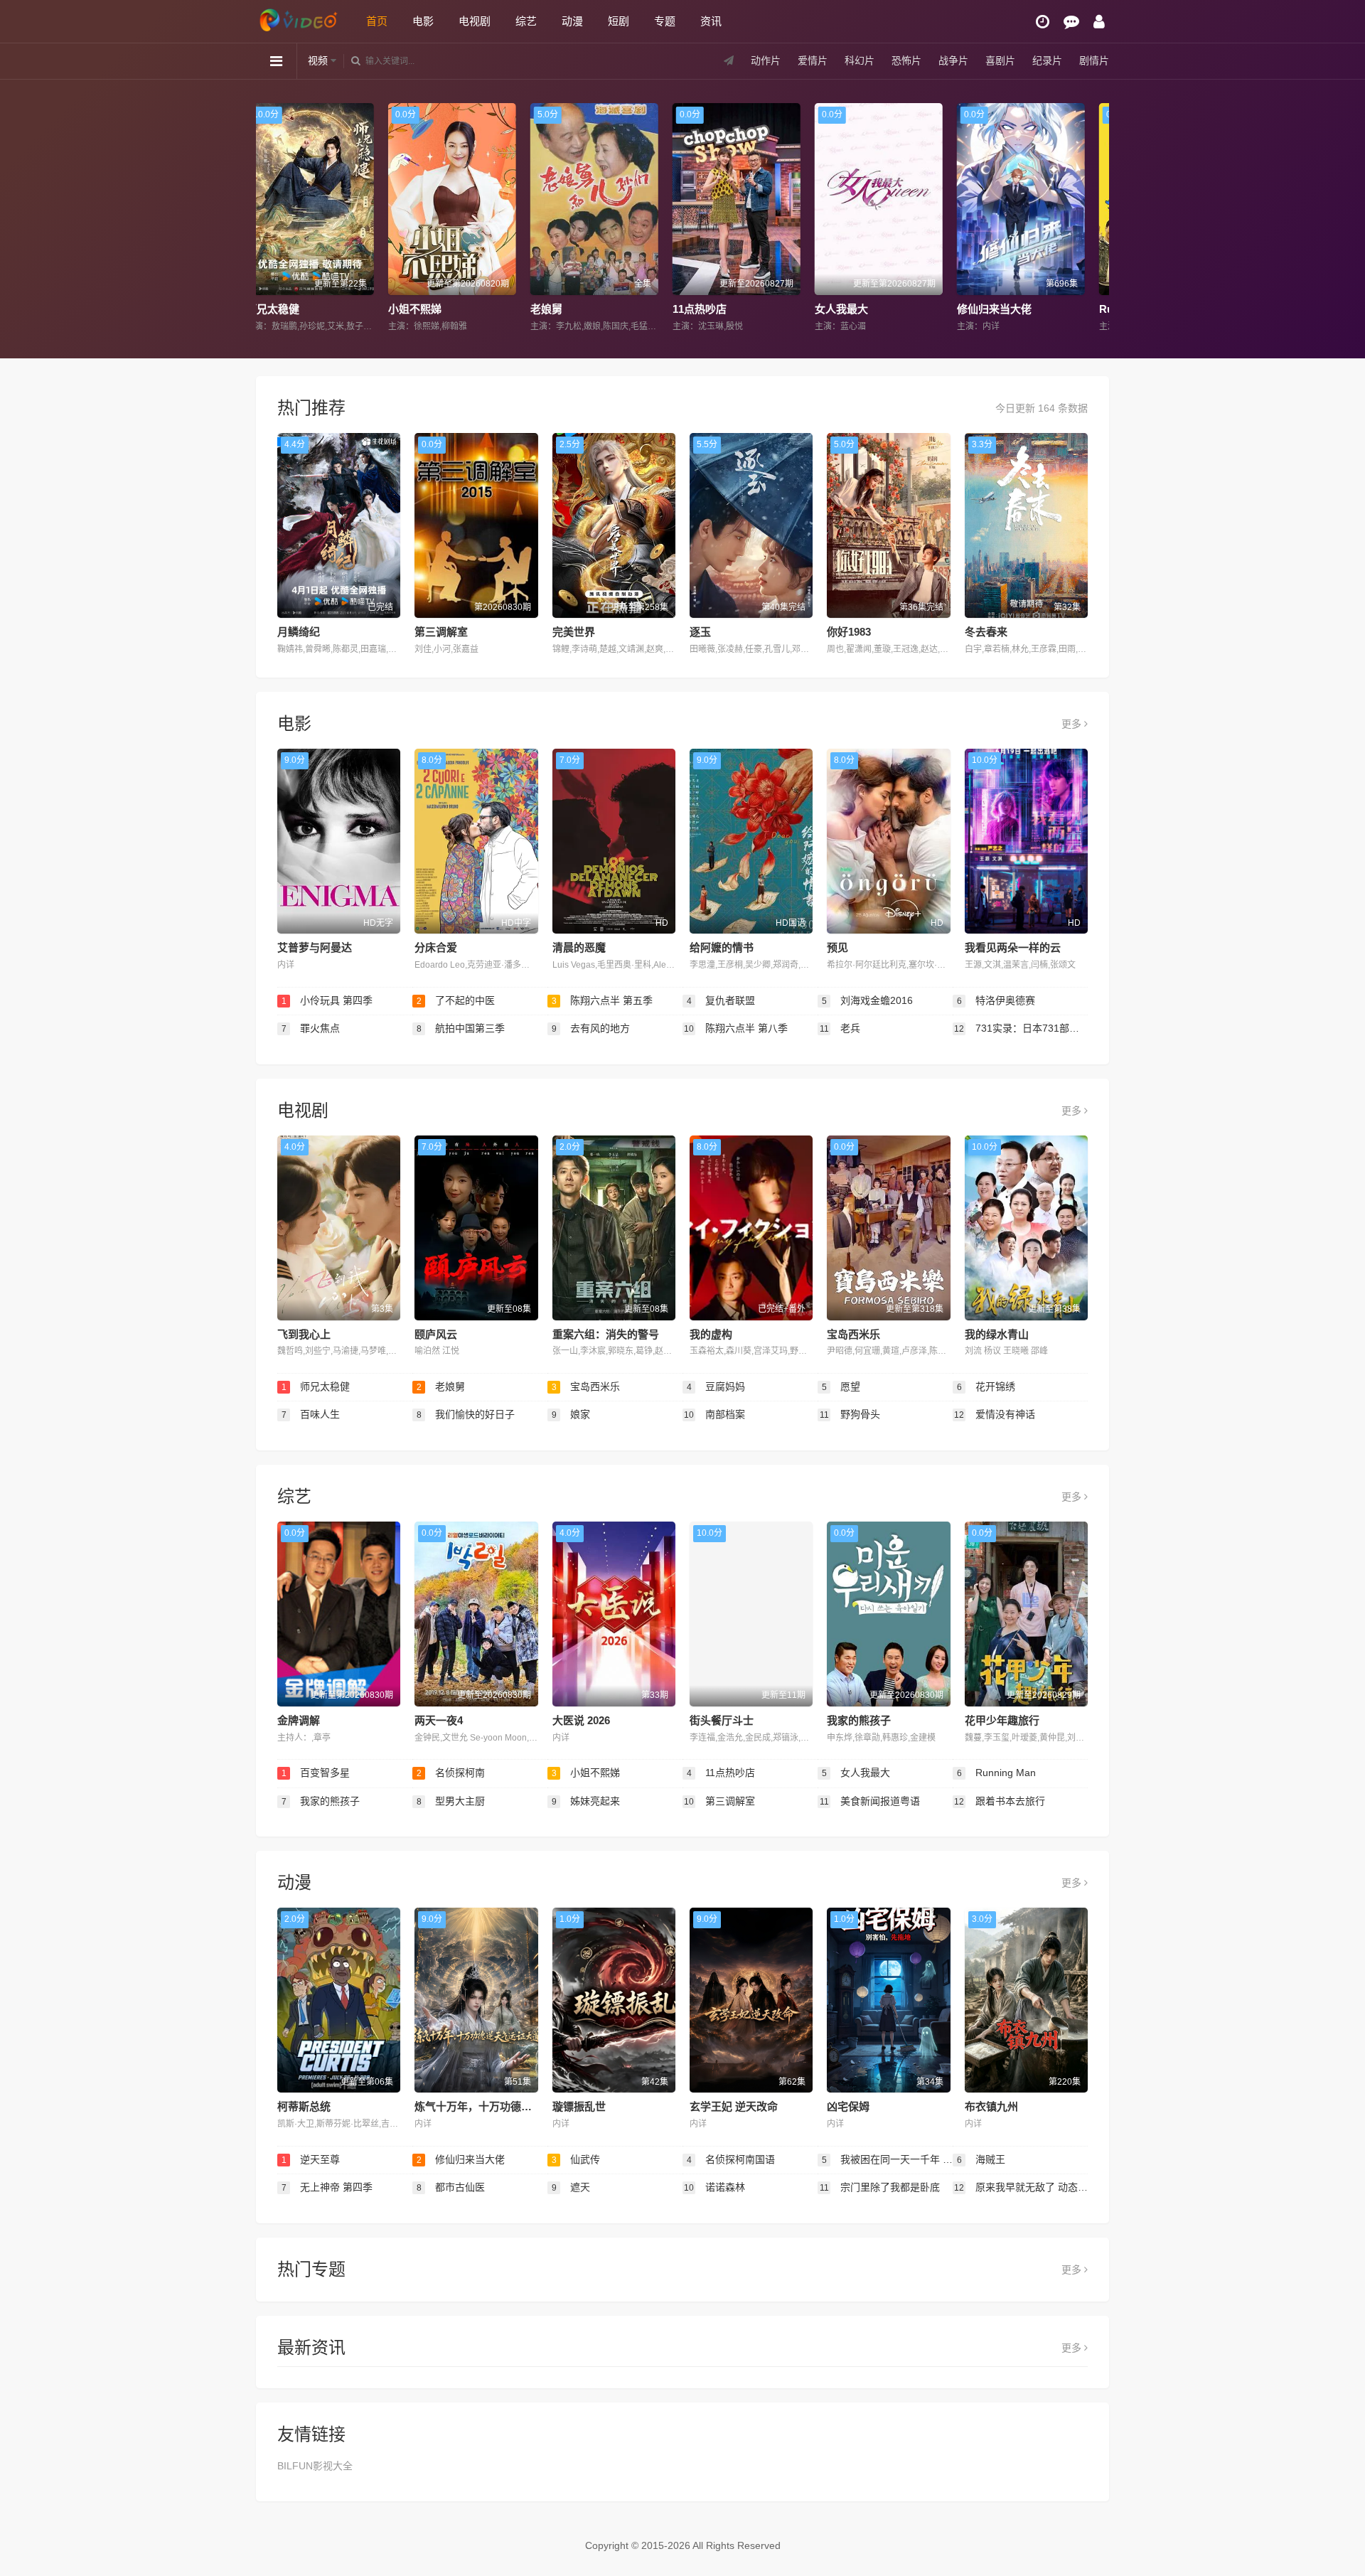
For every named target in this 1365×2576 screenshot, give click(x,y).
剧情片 (1094, 60)
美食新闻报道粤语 (870, 1801)
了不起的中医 (456, 1000)
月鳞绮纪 (299, 632)
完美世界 (574, 632)
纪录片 (1047, 60)
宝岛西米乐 (853, 1334)
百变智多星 (316, 1773)
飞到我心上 (304, 1334)
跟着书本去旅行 (1000, 1801)
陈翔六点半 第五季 (603, 1000)
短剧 (619, 21)
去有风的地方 (591, 1028)
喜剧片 (1000, 60)
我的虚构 (711, 1334)
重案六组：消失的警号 (606, 1334)
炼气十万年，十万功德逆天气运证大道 (505, 2106)
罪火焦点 (311, 1028)
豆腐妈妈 (716, 1386)
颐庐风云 (436, 1334)
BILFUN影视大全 (315, 2466)
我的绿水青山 (997, 1334)
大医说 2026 (581, 1720)
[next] (1093, 218)
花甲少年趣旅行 (1002, 1720)
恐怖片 (906, 60)
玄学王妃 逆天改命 (734, 2106)
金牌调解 (299, 1720)
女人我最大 (585, 309)
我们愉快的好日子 (466, 1414)
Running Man (876, 309)
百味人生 (311, 1414)
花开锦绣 (986, 1386)
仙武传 (1001, 309)
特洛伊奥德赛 (996, 1000)
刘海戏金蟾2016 (868, 1000)
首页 (377, 21)
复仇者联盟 (721, 1000)
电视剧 (475, 21)
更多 (1073, 724)
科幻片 (860, 60)
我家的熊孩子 (859, 1720)
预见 (837, 947)
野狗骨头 (850, 1414)
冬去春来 (986, 632)
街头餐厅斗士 (722, 1720)
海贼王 (981, 2159)
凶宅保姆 (848, 2106)
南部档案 (714, 1414)
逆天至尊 (311, 2159)
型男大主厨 (451, 1801)
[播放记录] (1043, 22)
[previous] (272, 218)
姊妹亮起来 (586, 1801)
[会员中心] (1099, 22)
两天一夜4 (439, 1720)
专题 (665, 21)
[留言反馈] (1071, 22)
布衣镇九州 (991, 2106)
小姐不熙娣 (586, 1773)
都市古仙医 (451, 2187)
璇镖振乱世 (579, 2106)
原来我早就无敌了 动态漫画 (1021, 2187)
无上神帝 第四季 (327, 2187)
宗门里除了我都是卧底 (880, 2187)
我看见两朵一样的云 (1013, 947)
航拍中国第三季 (461, 1028)
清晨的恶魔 (579, 947)
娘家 (571, 1414)
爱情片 (813, 60)
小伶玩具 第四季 (327, 1000)
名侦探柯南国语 (731, 2159)
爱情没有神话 (995, 1414)
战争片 (953, 60)
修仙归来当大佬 (738, 309)
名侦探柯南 (451, 1773)
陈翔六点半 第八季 (736, 1028)
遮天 (571, 2187)
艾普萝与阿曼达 (315, 947)
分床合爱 (436, 947)
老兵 (840, 1028)
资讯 (711, 21)
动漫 (572, 21)
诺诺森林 (714, 2187)
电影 (423, 21)
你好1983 (849, 632)
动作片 (766, 60)
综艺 (526, 21)
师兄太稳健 (316, 1386)
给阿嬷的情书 (722, 947)
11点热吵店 (443, 309)
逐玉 (700, 632)
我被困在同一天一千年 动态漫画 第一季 (887, 2159)
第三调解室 (441, 632)
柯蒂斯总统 (304, 2106)
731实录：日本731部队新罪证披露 (1021, 1028)
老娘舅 (290, 309)
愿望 (841, 1386)
